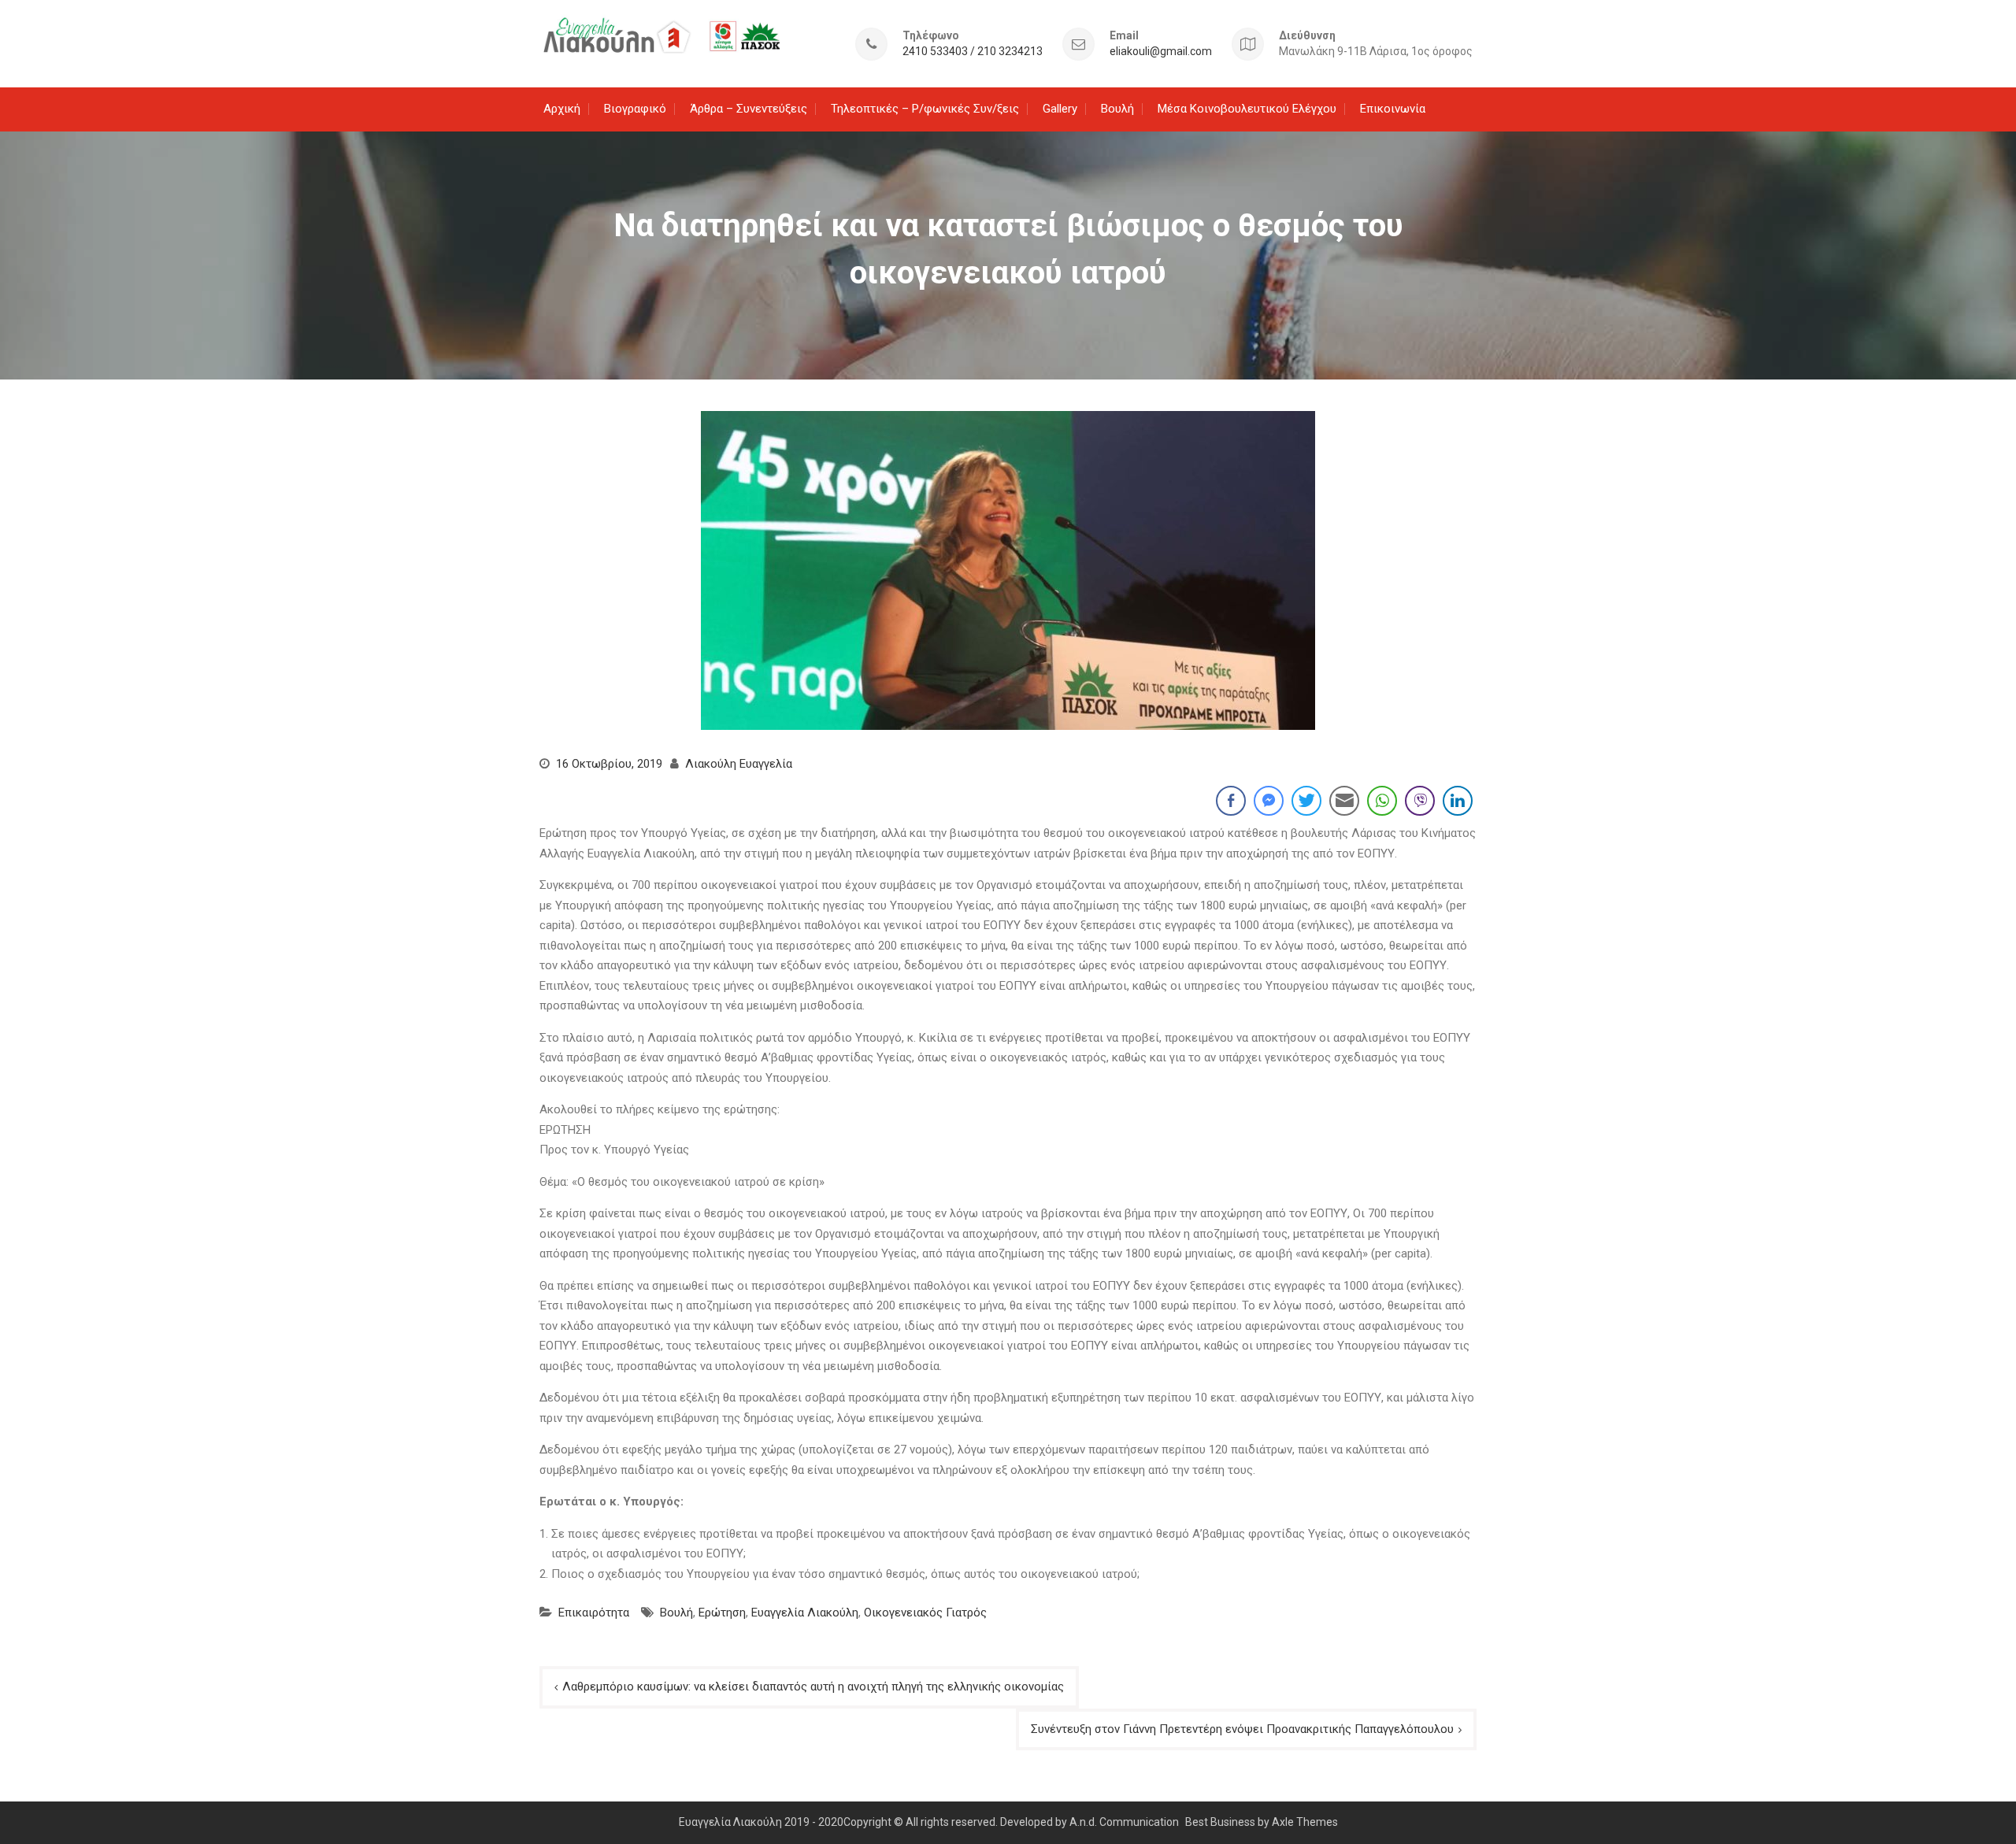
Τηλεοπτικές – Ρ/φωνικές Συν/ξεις (925, 109)
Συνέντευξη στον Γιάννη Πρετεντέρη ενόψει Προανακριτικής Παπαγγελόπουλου (1242, 1729)
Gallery (1060, 109)
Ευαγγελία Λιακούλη (805, 1613)
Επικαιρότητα (594, 1613)
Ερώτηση (722, 1613)
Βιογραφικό (635, 109)
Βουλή (1117, 109)
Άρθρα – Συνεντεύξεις (749, 109)
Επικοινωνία (1393, 109)
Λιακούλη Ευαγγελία (739, 764)
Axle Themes (1305, 1822)
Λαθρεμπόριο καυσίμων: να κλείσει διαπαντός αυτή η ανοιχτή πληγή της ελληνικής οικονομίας (813, 1687)
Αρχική (562, 109)
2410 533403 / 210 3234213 (973, 52)
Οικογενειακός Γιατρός (925, 1613)
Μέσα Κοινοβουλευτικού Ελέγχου (1247, 109)
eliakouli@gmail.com (1161, 52)
